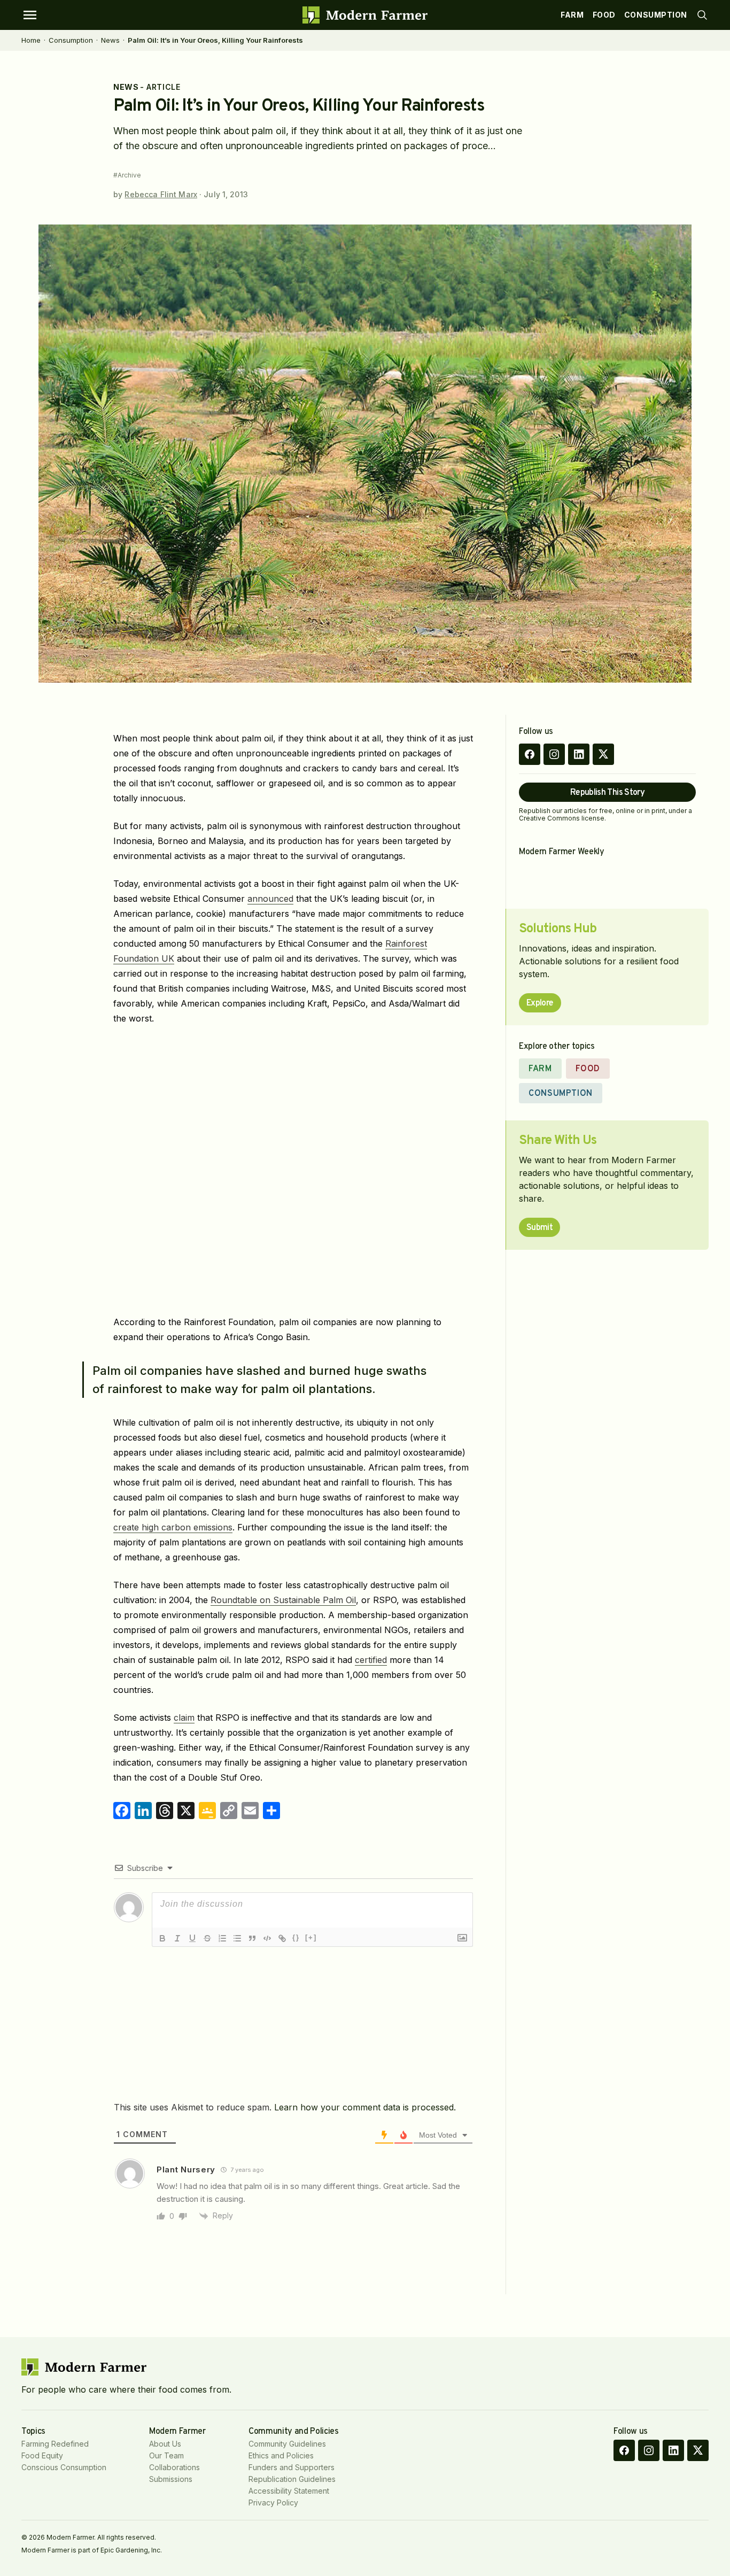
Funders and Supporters (292, 2467)
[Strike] (207, 1938)
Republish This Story (607, 793)
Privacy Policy (273, 2502)
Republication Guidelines (292, 2479)
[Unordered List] (237, 1938)
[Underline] (192, 1938)
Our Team (166, 2455)
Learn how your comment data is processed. (365, 2107)
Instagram (554, 754)
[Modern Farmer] (365, 15)
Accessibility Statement (289, 2491)
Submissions (171, 2479)
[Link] (282, 1938)
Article (163, 87)
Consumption (656, 15)
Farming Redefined (55, 2444)
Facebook (530, 754)
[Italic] (177, 1938)
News (110, 40)
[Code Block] (267, 1938)
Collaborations (174, 2467)
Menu (30, 15)
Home (31, 40)
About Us (165, 2444)
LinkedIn (579, 754)
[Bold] (162, 1938)
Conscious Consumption (64, 2467)
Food (604, 15)
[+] (311, 1937)
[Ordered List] (222, 1938)
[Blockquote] (252, 1938)
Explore (540, 1003)
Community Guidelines (287, 2444)
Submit (539, 1228)
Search (702, 15)
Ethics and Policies (281, 2455)
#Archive (127, 175)
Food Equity (42, 2455)
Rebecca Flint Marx (161, 194)
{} (296, 1937)
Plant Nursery (186, 2169)
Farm (572, 15)
